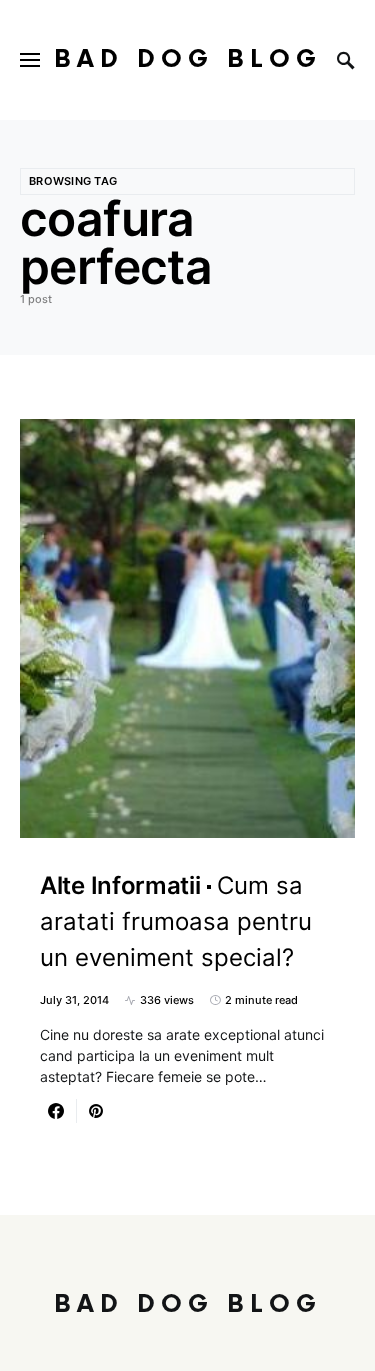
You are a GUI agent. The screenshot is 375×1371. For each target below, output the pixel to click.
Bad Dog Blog (188, 59)
